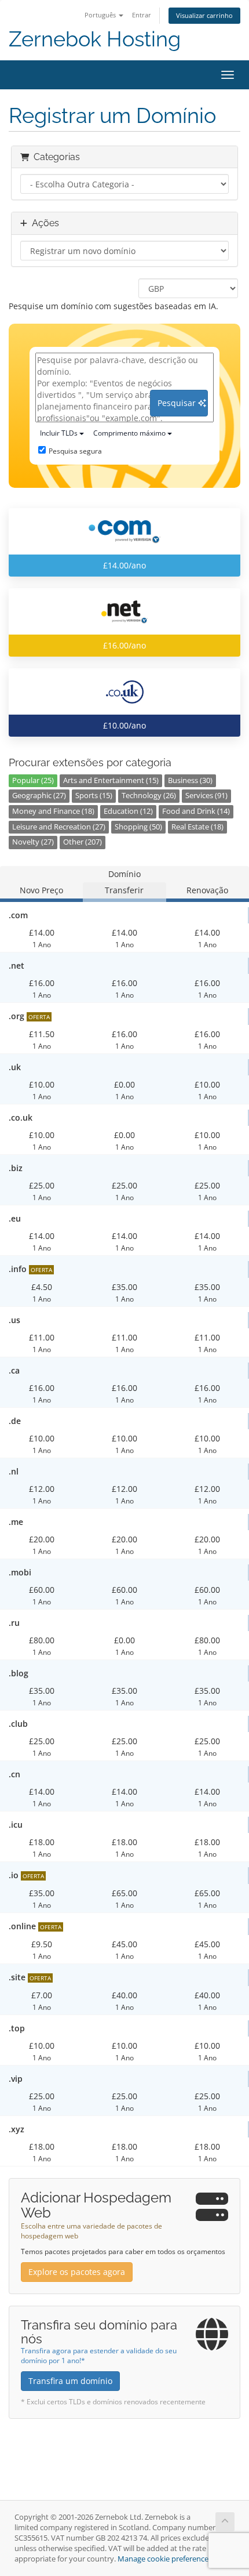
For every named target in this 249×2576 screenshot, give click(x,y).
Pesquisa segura (75, 451)
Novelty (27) (33, 842)
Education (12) (128, 811)
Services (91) (206, 796)
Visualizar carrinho (204, 15)
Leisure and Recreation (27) (59, 827)
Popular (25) (33, 780)
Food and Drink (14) (196, 811)
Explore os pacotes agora (77, 2272)
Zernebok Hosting (95, 39)
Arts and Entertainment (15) (111, 780)
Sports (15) (94, 796)
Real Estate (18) (197, 827)
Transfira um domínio (70, 2381)
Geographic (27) (39, 796)
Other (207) (83, 842)
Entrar (142, 15)
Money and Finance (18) (53, 811)
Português (101, 15)
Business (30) (190, 780)
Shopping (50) (138, 827)
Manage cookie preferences (165, 2559)
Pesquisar (178, 403)
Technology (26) (149, 796)
